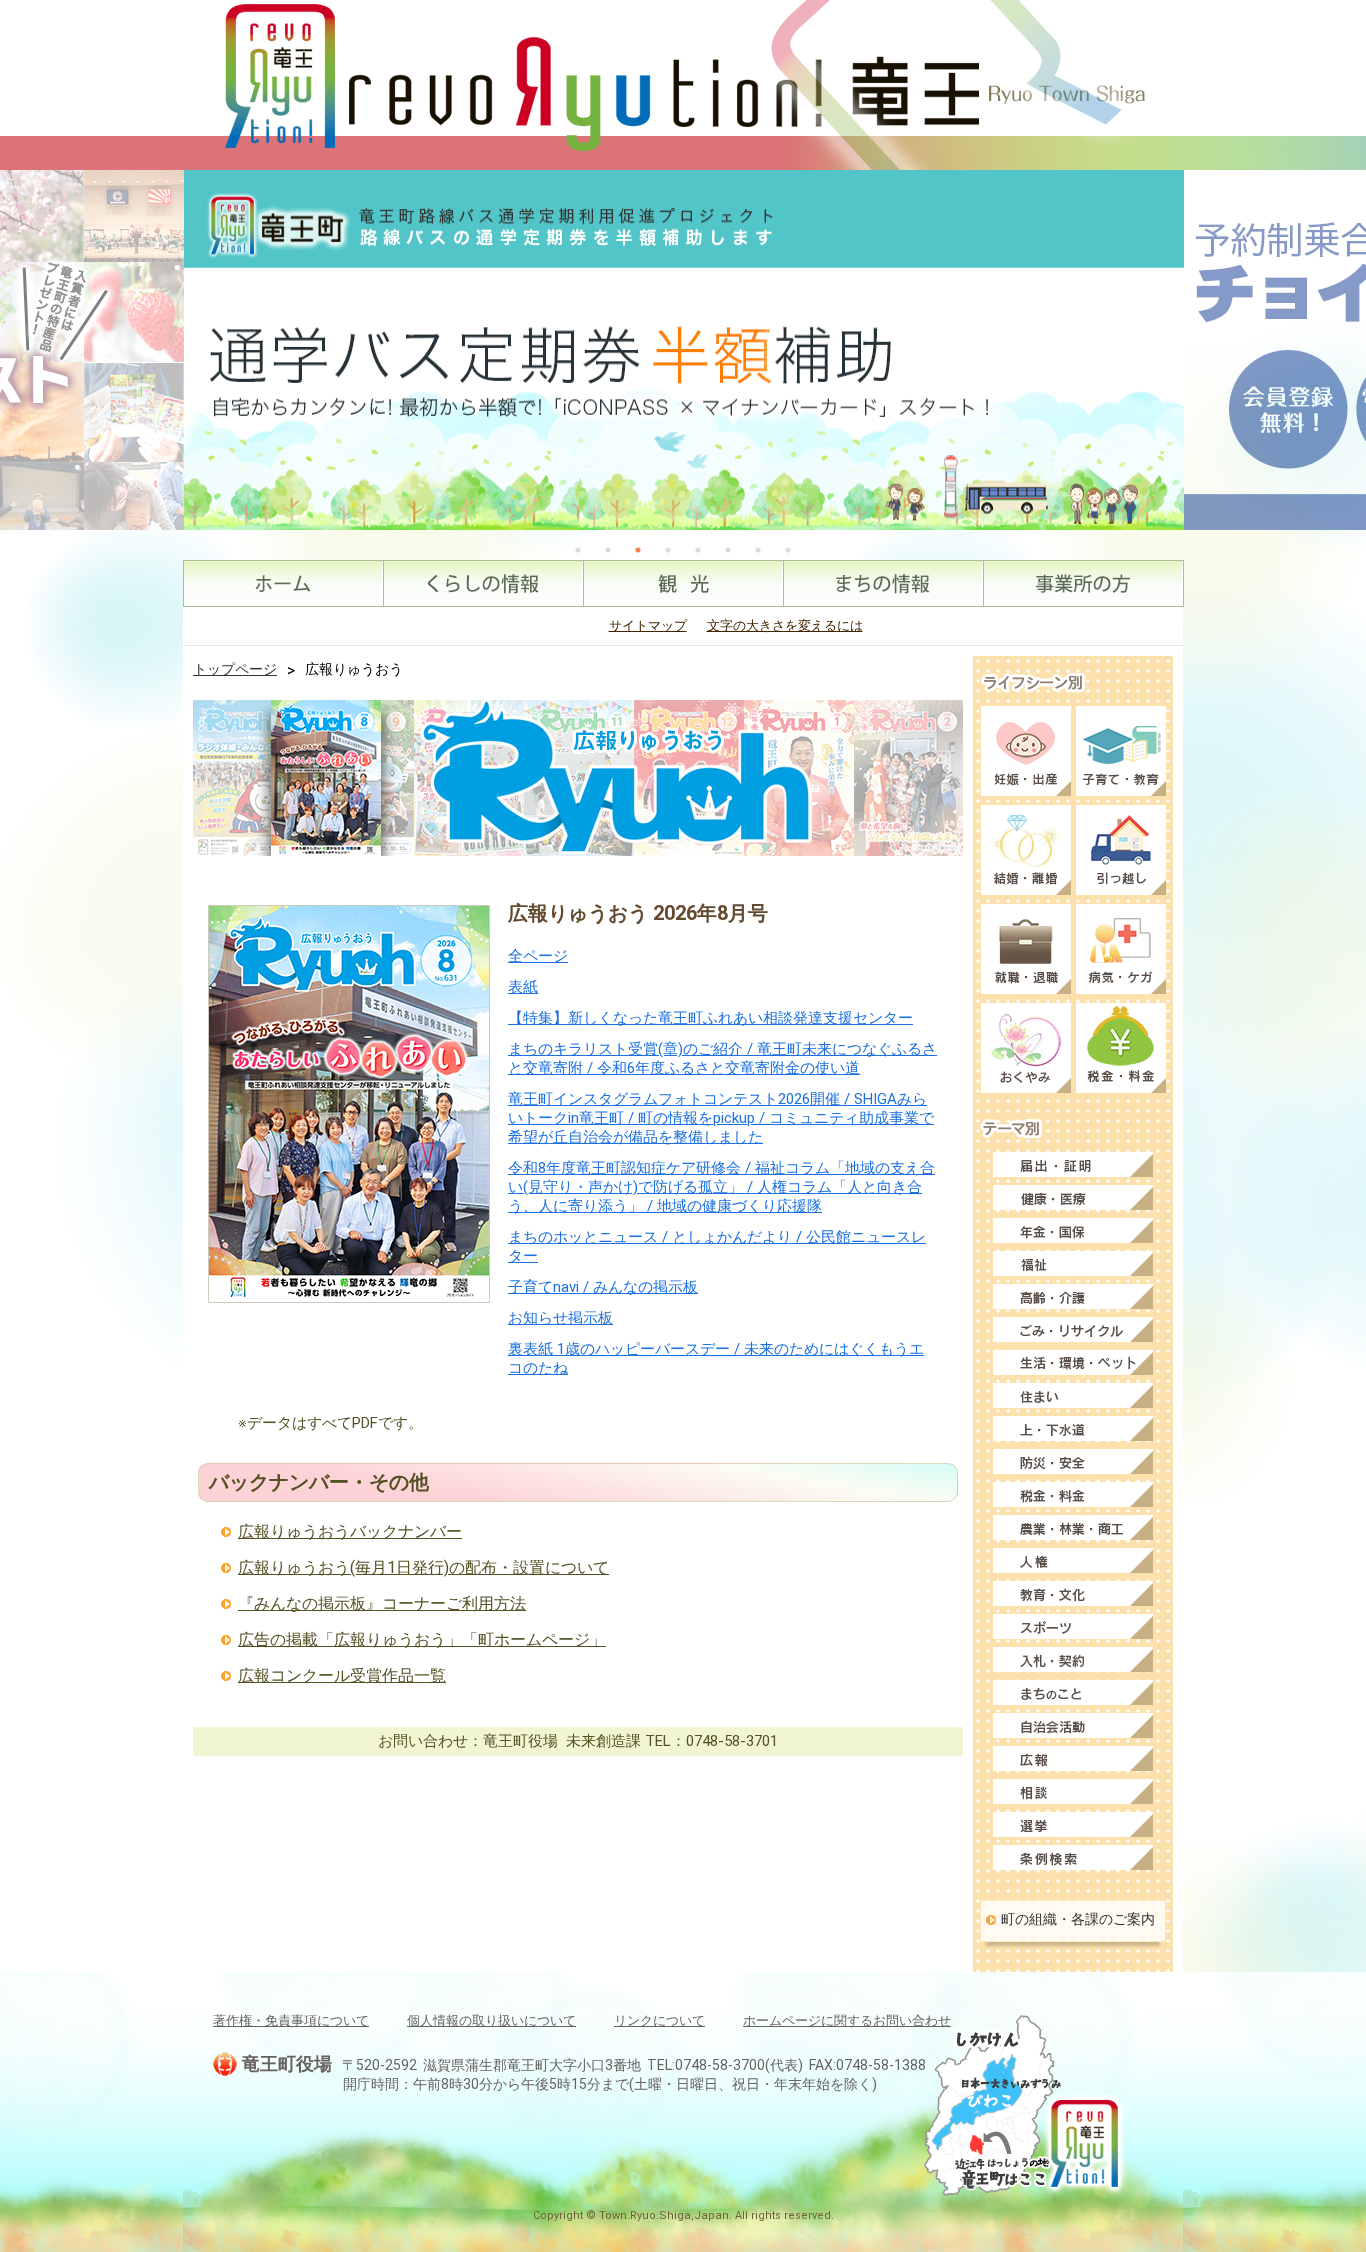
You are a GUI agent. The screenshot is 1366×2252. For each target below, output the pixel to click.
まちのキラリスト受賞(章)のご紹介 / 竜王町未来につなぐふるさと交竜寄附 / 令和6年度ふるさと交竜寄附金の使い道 (722, 1058)
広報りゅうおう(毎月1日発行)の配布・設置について (423, 1567)
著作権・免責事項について (291, 2020)
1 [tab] (578, 550)
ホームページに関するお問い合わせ (847, 2020)
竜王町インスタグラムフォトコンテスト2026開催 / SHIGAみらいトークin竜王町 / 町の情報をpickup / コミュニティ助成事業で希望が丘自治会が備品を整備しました (721, 1118)
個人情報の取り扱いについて (491, 2020)
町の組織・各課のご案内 (1078, 1919)
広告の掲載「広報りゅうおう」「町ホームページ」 (422, 1639)
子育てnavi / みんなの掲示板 (603, 1287)
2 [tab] (608, 550)
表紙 (523, 987)
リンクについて (659, 2020)
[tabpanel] (684, 350)
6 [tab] (728, 550)
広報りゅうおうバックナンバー (350, 1531)
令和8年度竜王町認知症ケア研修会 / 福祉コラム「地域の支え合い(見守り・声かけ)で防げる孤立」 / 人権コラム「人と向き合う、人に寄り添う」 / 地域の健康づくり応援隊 (721, 1187)
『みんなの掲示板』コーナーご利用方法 (382, 1603)
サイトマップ (648, 625)
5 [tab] (698, 550)
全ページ (538, 956)
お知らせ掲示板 (560, 1318)
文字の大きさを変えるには (785, 625)
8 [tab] (788, 550)
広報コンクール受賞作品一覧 (342, 1675)
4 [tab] (668, 550)
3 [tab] (638, 550)
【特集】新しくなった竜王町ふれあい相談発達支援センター (710, 1018)
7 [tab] (758, 550)
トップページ (235, 669)
